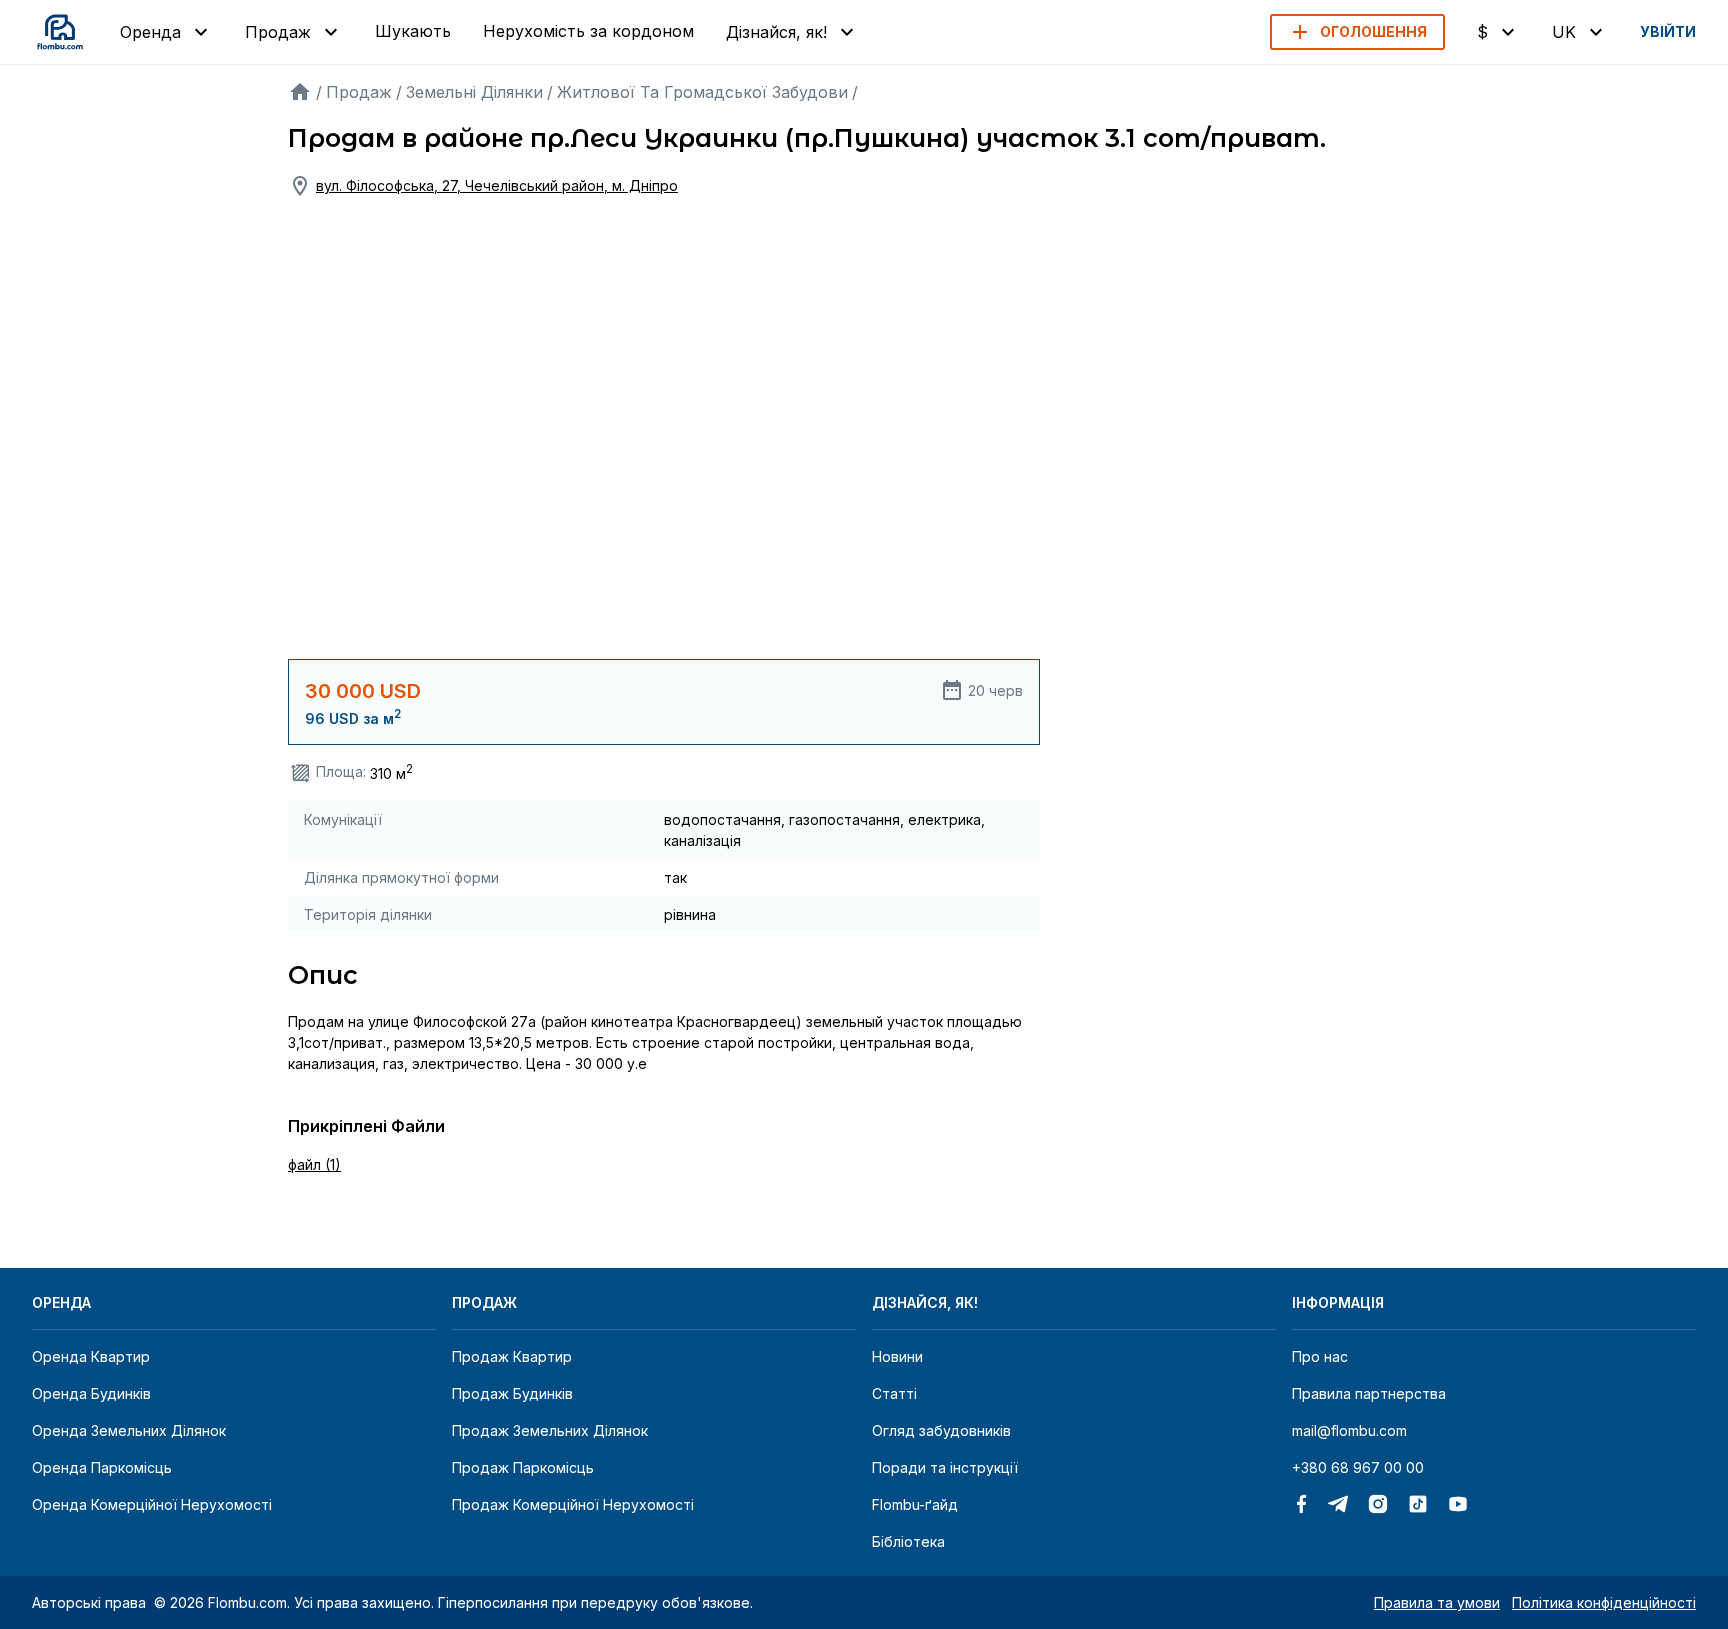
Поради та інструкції (945, 1467)
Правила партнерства (1369, 1393)
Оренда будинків (91, 1393)
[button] (1357, 32)
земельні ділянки (474, 92)
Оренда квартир (91, 1356)
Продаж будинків (512, 1393)
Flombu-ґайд (915, 1504)
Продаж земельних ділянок (550, 1430)
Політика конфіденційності (1604, 1602)
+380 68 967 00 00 (1358, 1467)
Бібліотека (908, 1541)
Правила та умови (1437, 1602)
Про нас (1320, 1356)
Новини (897, 1356)
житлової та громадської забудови (702, 92)
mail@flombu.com (1349, 1430)
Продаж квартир (512, 1356)
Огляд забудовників (941, 1430)
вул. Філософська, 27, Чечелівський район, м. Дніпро (497, 185)
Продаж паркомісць (523, 1467)
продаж (359, 92)
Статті (894, 1393)
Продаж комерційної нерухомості (573, 1504)
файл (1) (314, 1164)
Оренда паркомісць (102, 1467)
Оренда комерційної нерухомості (152, 1504)
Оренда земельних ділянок (129, 1430)
